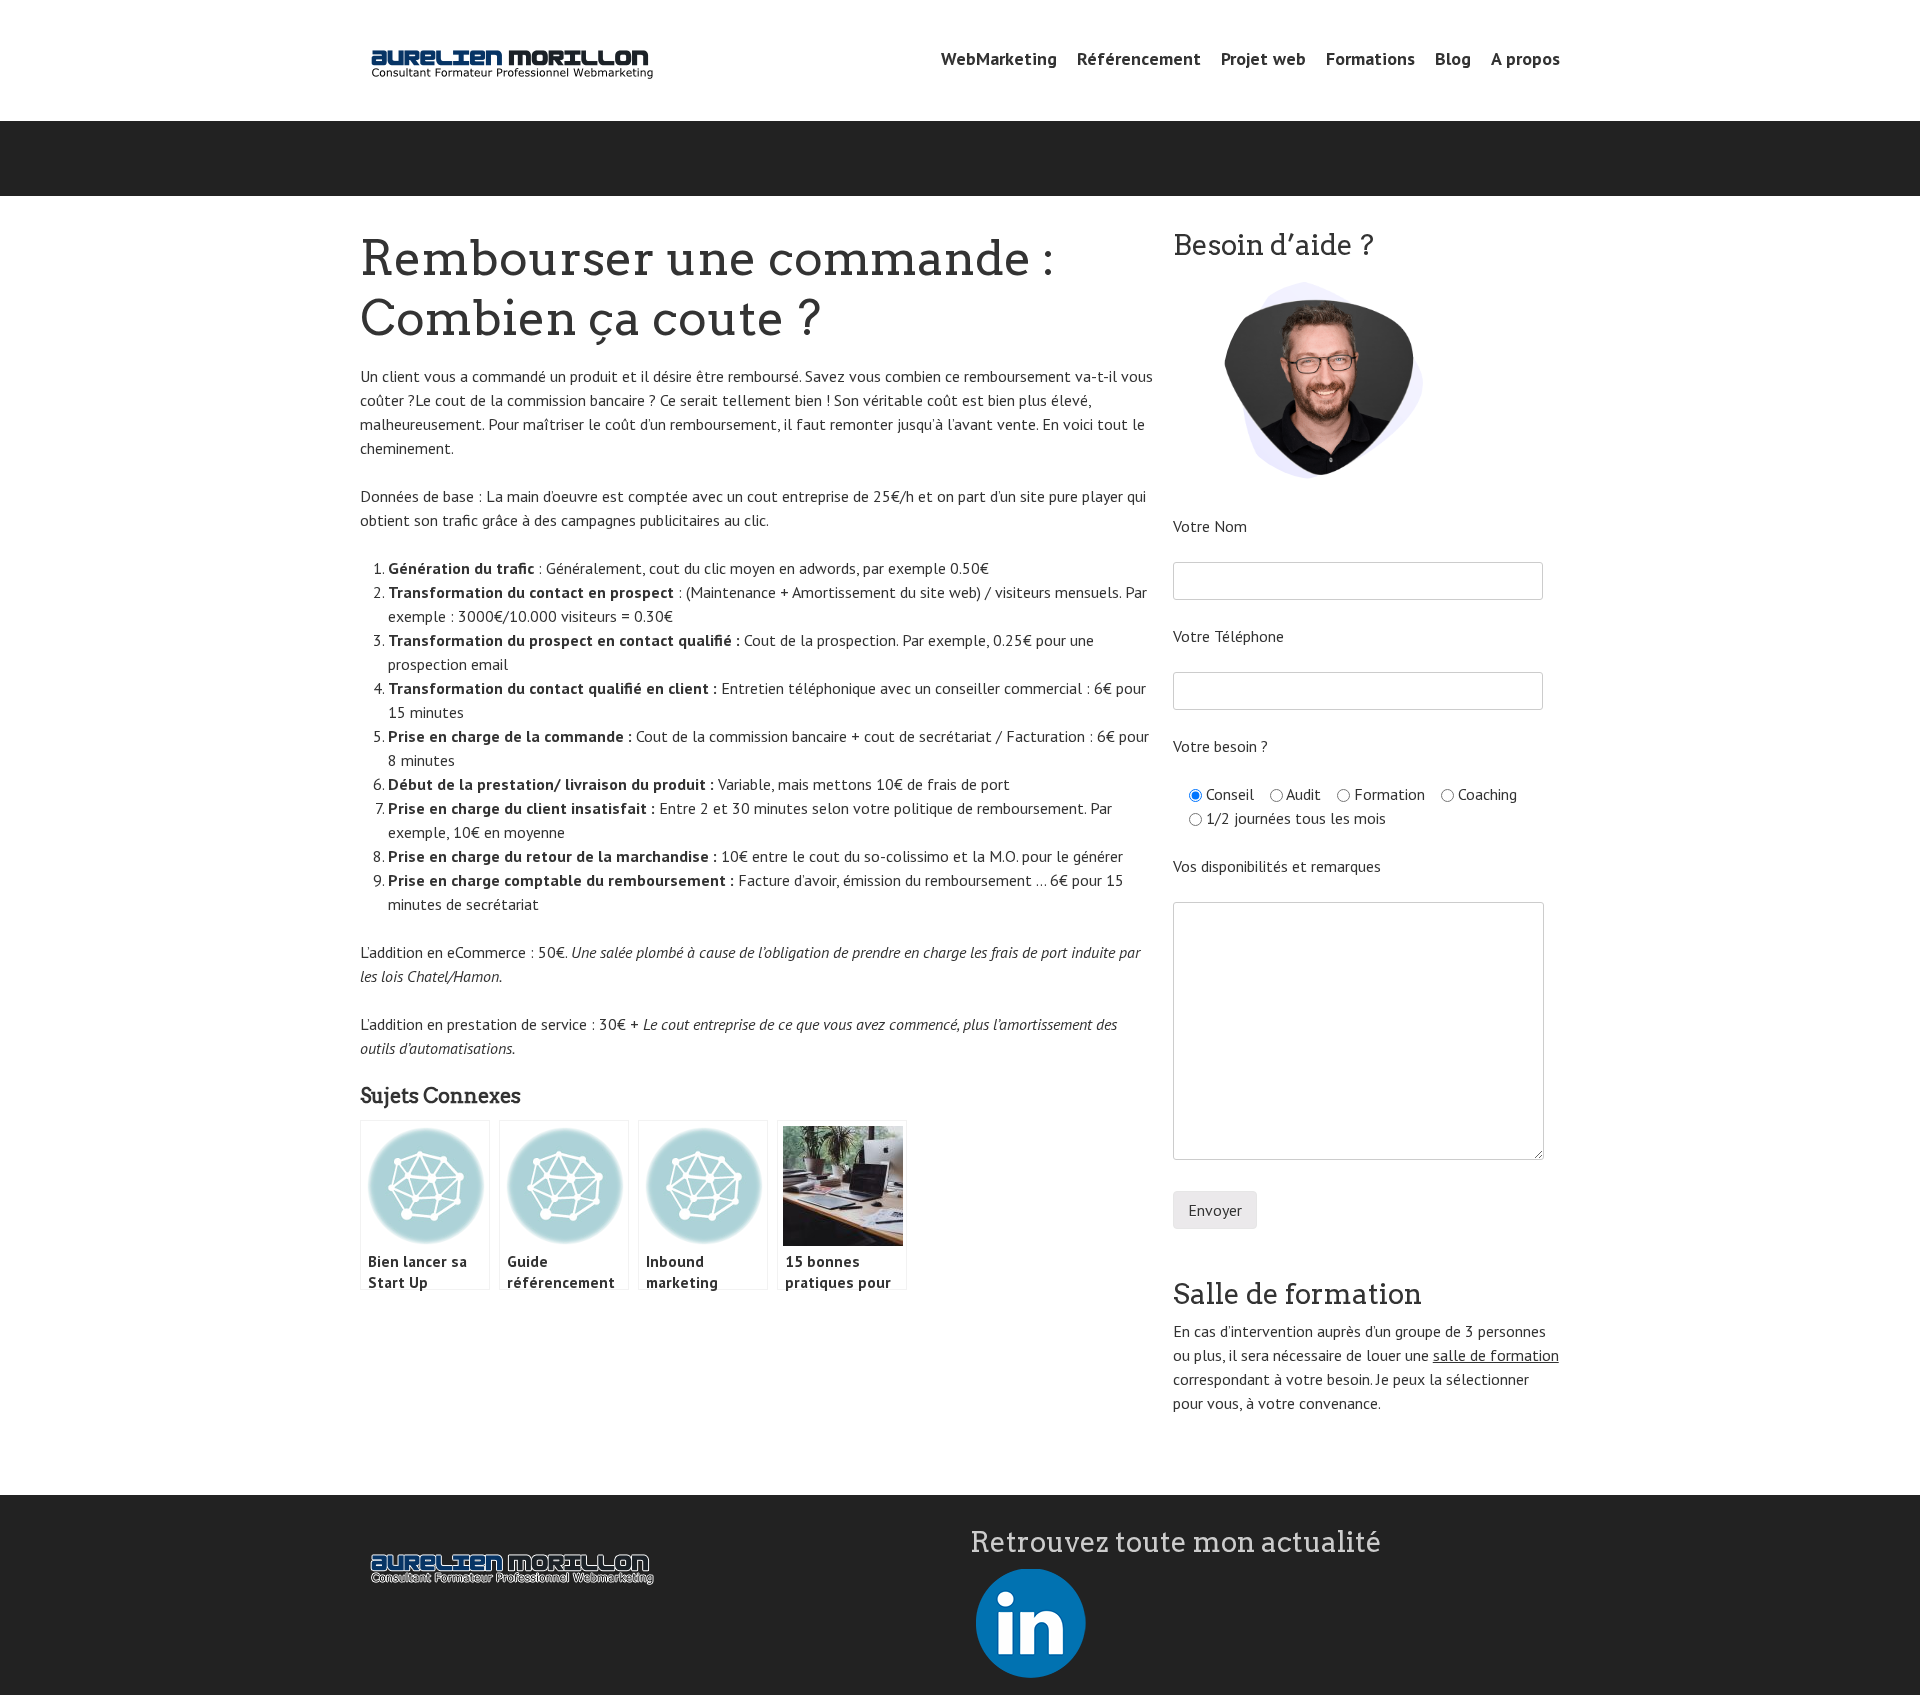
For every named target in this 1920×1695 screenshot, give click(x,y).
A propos (1525, 58)
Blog (1453, 58)
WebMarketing (999, 58)
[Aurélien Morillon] (510, 61)
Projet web (1263, 58)
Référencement (1139, 58)
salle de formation (1496, 1355)
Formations (1370, 58)
